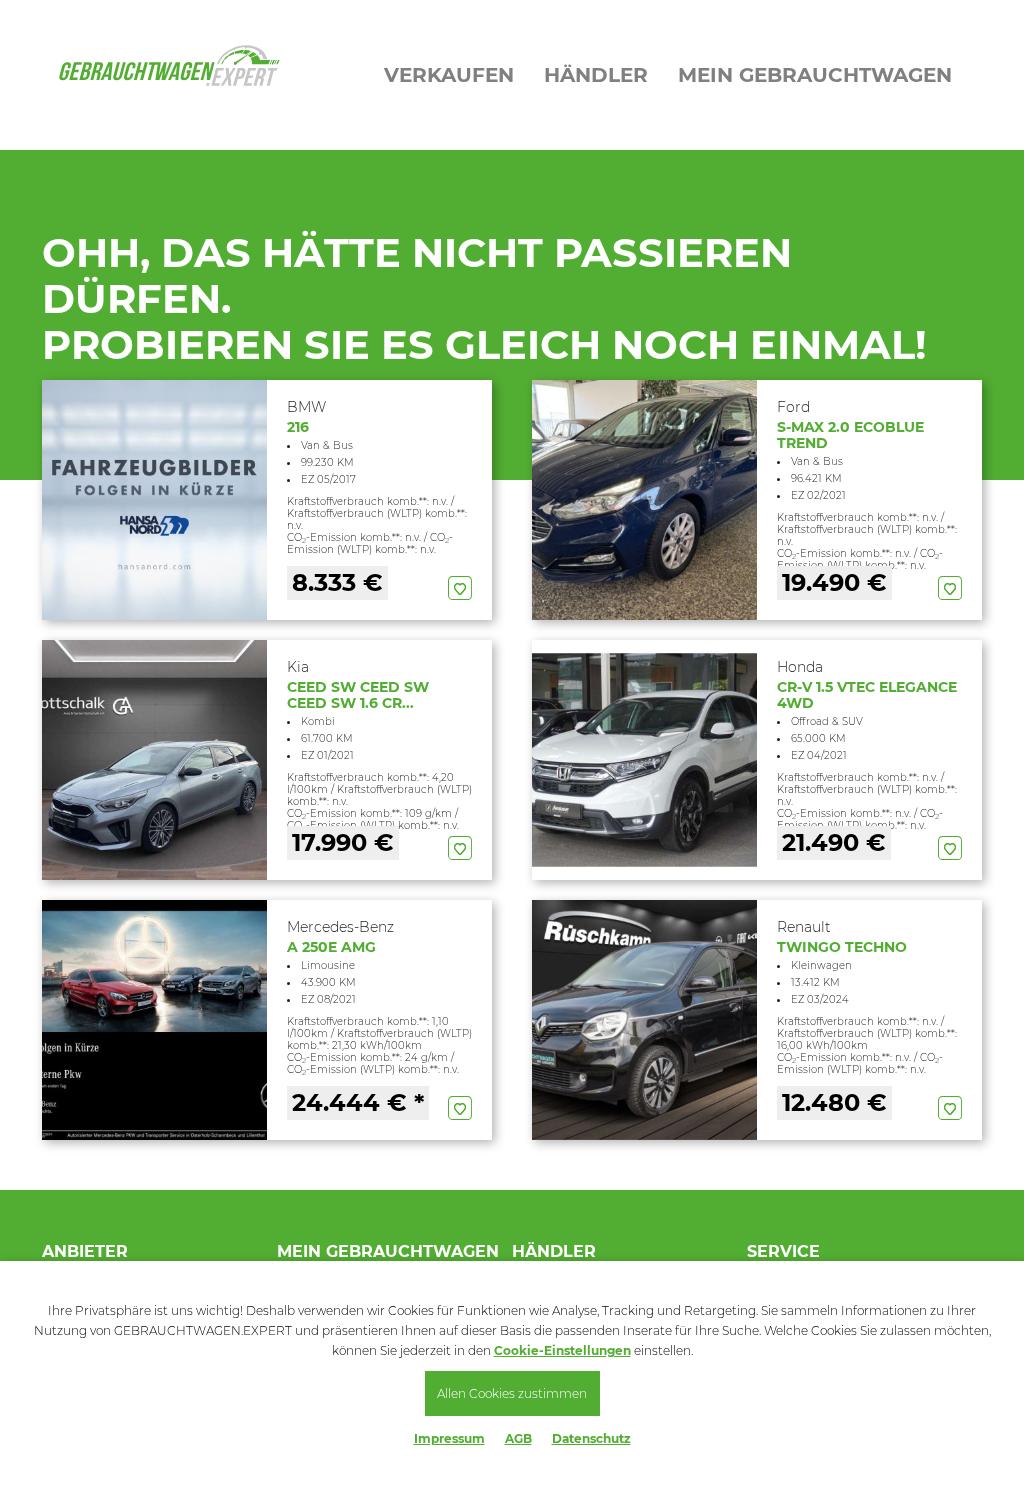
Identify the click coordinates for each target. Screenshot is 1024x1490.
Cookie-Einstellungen (562, 1350)
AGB (518, 1438)
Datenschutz (591, 1438)
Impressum (449, 1438)
